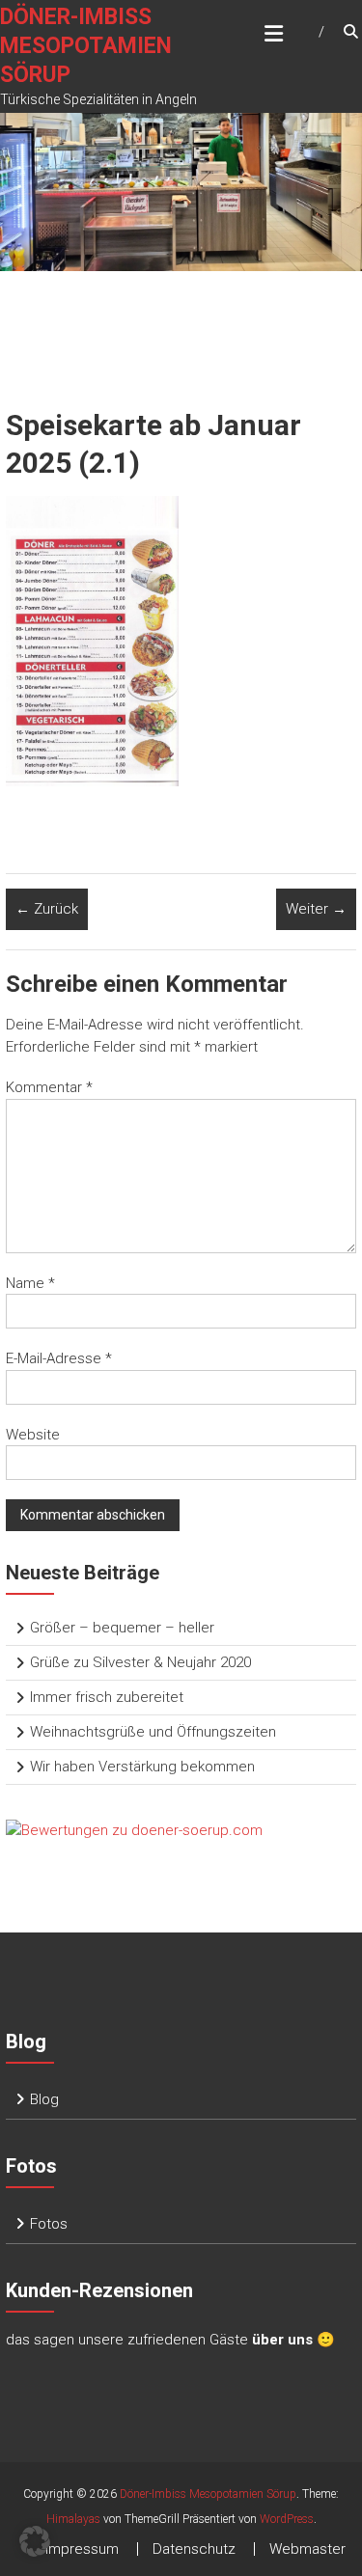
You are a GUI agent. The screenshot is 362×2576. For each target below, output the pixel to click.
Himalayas (73, 2519)
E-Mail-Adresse (59, 1358)
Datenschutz (194, 2549)
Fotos (49, 2224)
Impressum (82, 2549)
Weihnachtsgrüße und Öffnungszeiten (153, 1732)
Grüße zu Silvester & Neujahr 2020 (140, 1662)
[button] (35, 2541)
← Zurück (47, 909)
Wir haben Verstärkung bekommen (142, 1767)
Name (30, 1283)
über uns (282, 2340)
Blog (44, 2099)
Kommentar (49, 1087)
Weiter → (316, 909)
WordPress (287, 2519)
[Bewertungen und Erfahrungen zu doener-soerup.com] (134, 1829)
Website (33, 1435)
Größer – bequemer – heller (122, 1628)
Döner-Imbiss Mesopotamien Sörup (86, 46)
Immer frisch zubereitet (107, 1697)
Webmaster (307, 2549)
